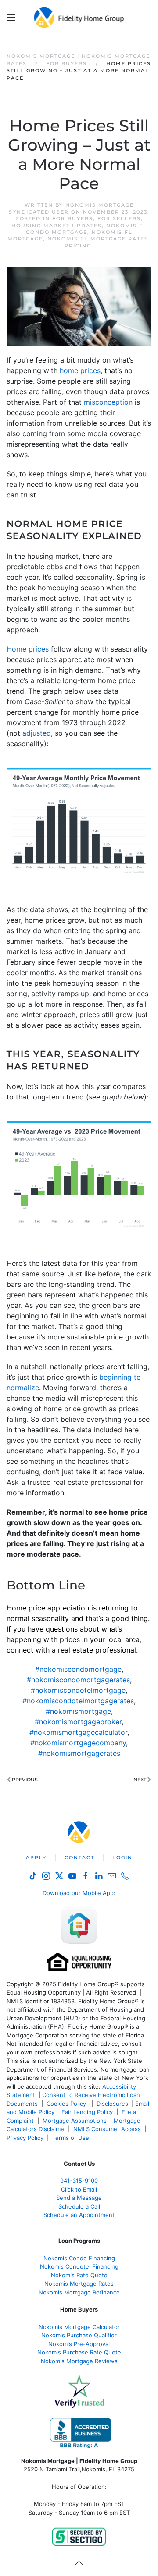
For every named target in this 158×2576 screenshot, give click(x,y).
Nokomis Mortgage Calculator (79, 2327)
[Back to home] (79, 18)
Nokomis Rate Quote (79, 2275)
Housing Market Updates (57, 226)
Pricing (78, 246)
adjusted (37, 733)
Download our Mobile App (78, 1893)
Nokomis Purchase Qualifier (79, 2335)
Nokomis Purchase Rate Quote (79, 2352)
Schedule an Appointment (79, 2215)
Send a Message (79, 2198)
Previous (25, 1780)
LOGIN (122, 1857)
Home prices (28, 649)
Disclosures (112, 2104)
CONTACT (79, 1857)
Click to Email (79, 2189)
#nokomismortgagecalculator (78, 1732)
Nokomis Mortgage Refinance (79, 2292)
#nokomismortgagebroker (78, 1722)
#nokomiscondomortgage (78, 1669)
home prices (80, 370)
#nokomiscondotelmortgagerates (78, 1701)
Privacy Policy (25, 2138)
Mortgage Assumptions (75, 2121)
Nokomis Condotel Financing (79, 2266)
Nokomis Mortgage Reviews (79, 2361)
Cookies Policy (67, 2104)
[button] (11, 18)
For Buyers (73, 218)
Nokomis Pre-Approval (79, 2344)
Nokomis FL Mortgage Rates (98, 239)
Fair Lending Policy (87, 2112)
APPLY (36, 1857)
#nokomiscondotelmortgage (78, 1690)
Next (140, 1780)
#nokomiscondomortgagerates (78, 1680)
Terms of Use (72, 2138)
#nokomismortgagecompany (78, 1743)
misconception (108, 402)
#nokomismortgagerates (79, 1753)
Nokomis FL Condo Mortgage (86, 229)
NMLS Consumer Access (107, 2129)
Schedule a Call (79, 2206)
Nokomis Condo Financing (79, 2258)
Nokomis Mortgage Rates (79, 2284)
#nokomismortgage (78, 1711)
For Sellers (119, 218)
